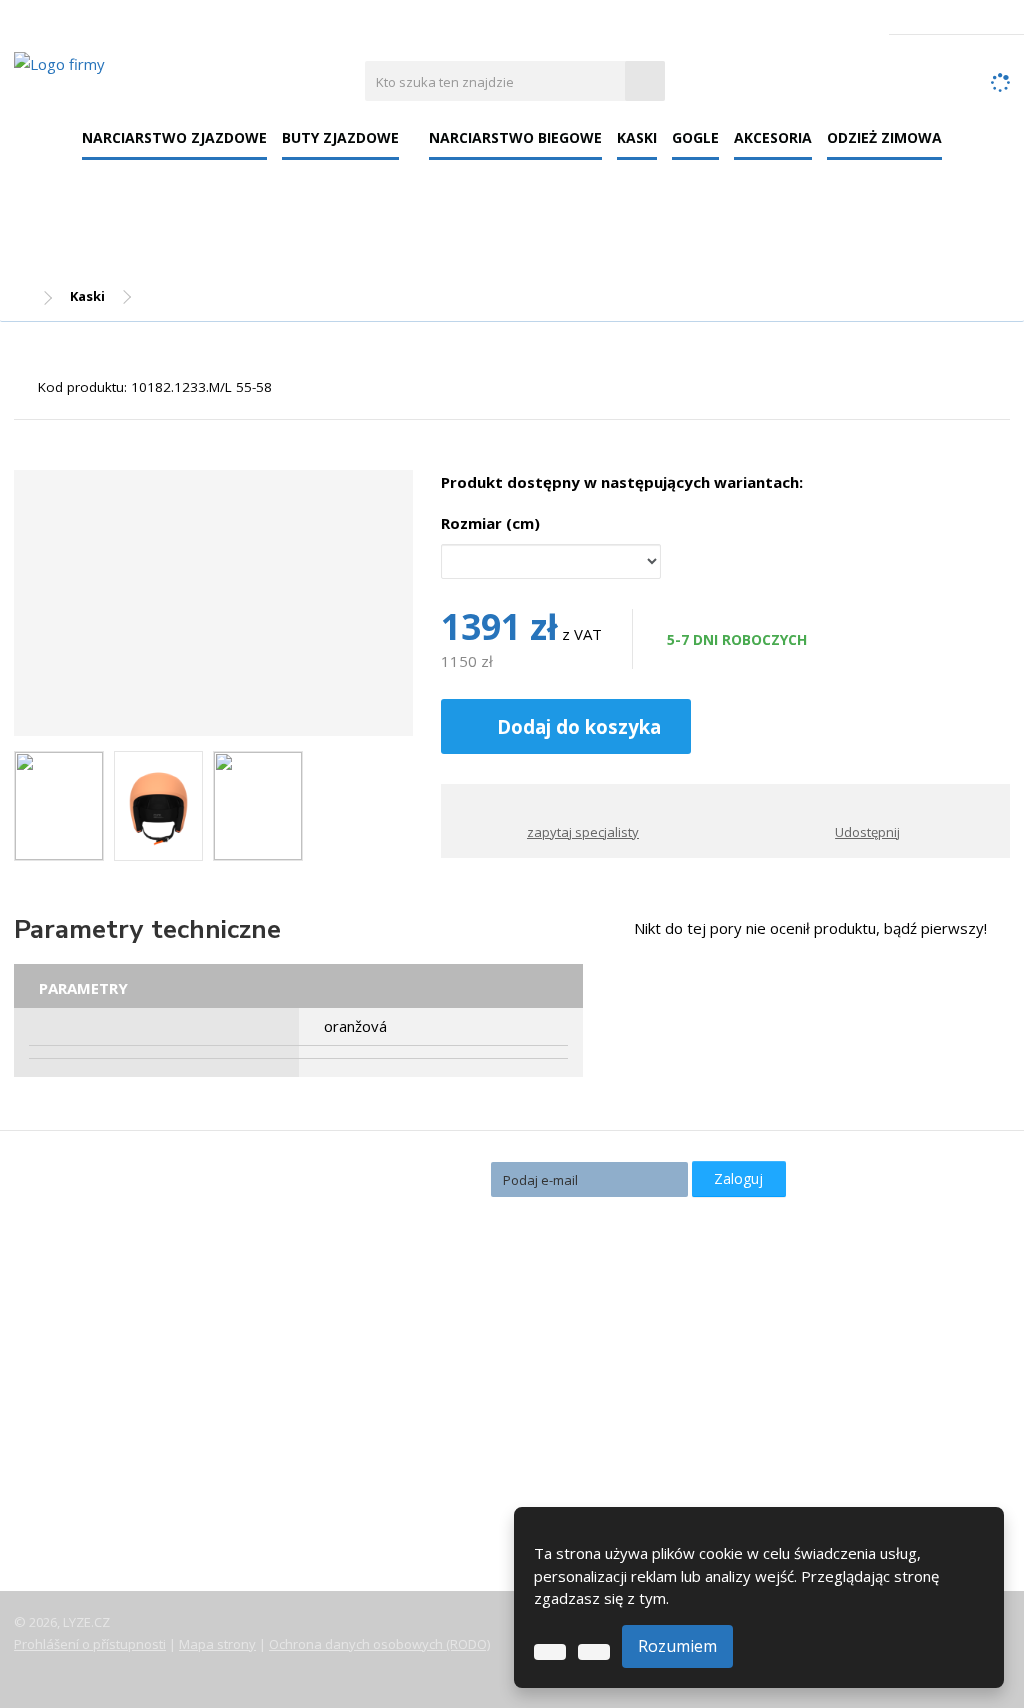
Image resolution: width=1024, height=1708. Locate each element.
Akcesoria (773, 137)
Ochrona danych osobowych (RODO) (379, 1644)
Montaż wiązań (420, 1430)
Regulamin (66, 1499)
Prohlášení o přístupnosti (90, 1644)
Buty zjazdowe (340, 137)
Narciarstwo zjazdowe (174, 137)
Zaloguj (738, 1178)
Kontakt (58, 1527)
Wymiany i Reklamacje (106, 1443)
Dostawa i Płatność (97, 1415)
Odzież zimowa (884, 137)
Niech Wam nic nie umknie (371, 1177)
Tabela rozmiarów (93, 1471)
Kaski (637, 137)
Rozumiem (677, 1646)
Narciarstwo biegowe (515, 137)
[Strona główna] (59, 63)
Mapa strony (217, 1644)
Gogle (695, 137)
